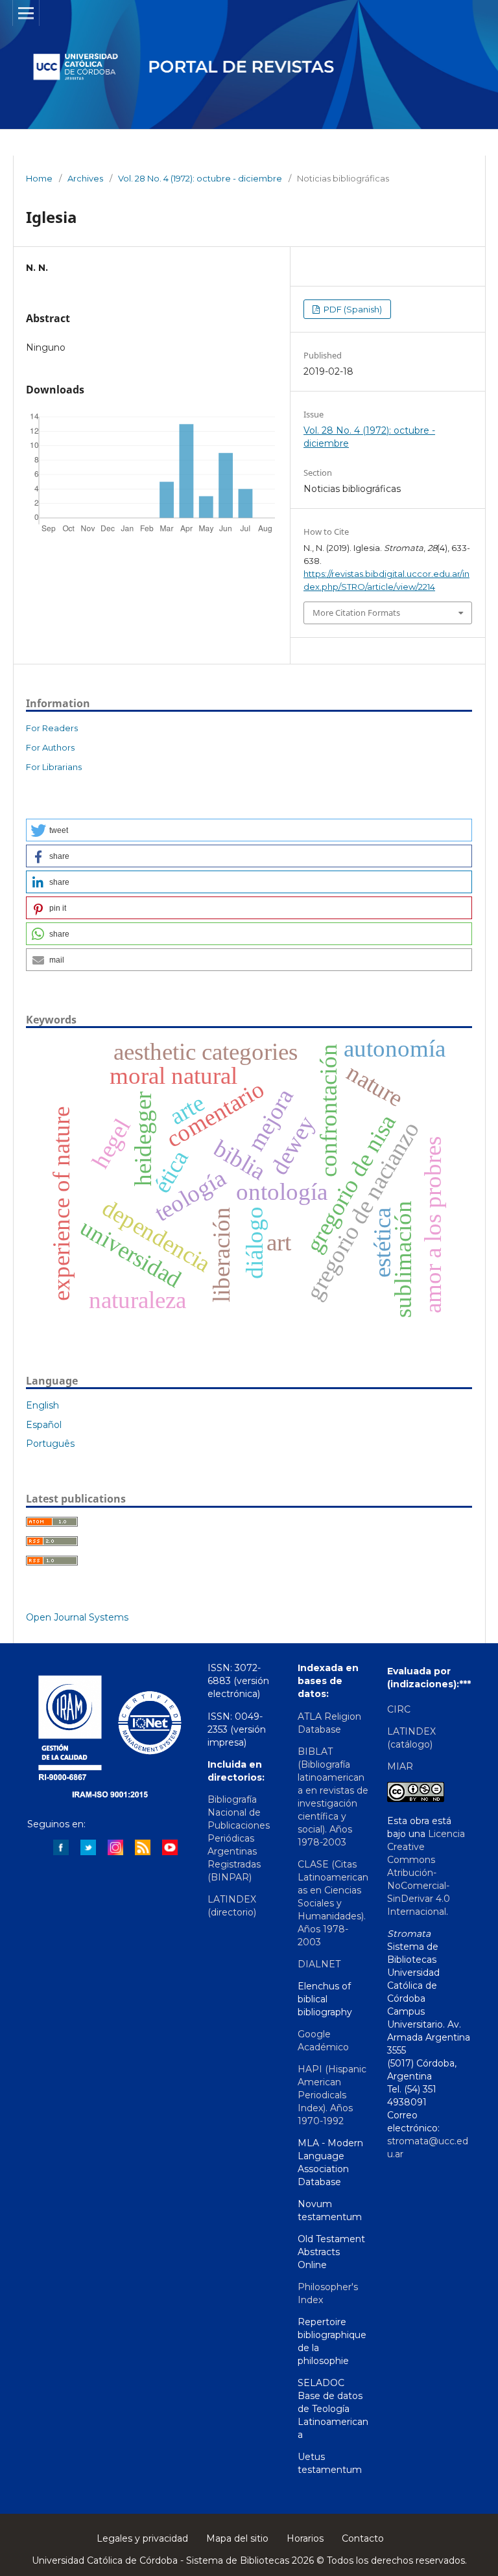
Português (50, 1444)
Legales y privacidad (142, 2538)
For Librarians (54, 767)
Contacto (363, 2538)
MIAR (400, 1766)
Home (39, 178)
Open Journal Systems (77, 1617)
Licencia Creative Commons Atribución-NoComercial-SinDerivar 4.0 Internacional (426, 1873)
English (42, 1405)
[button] (249, 830)
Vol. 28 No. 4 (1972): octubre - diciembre (200, 178)
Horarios (305, 2538)
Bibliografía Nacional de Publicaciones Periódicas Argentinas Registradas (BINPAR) (239, 1838)
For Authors (50, 747)
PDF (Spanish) (352, 309)
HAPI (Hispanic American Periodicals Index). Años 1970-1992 (332, 2095)
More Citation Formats (356, 613)
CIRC (399, 1709)
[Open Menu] (26, 13)
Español (44, 1425)
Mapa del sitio (237, 2538)
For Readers (52, 728)
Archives (85, 178)
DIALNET (319, 1964)
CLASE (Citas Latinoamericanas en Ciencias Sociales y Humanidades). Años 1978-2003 (333, 1903)
